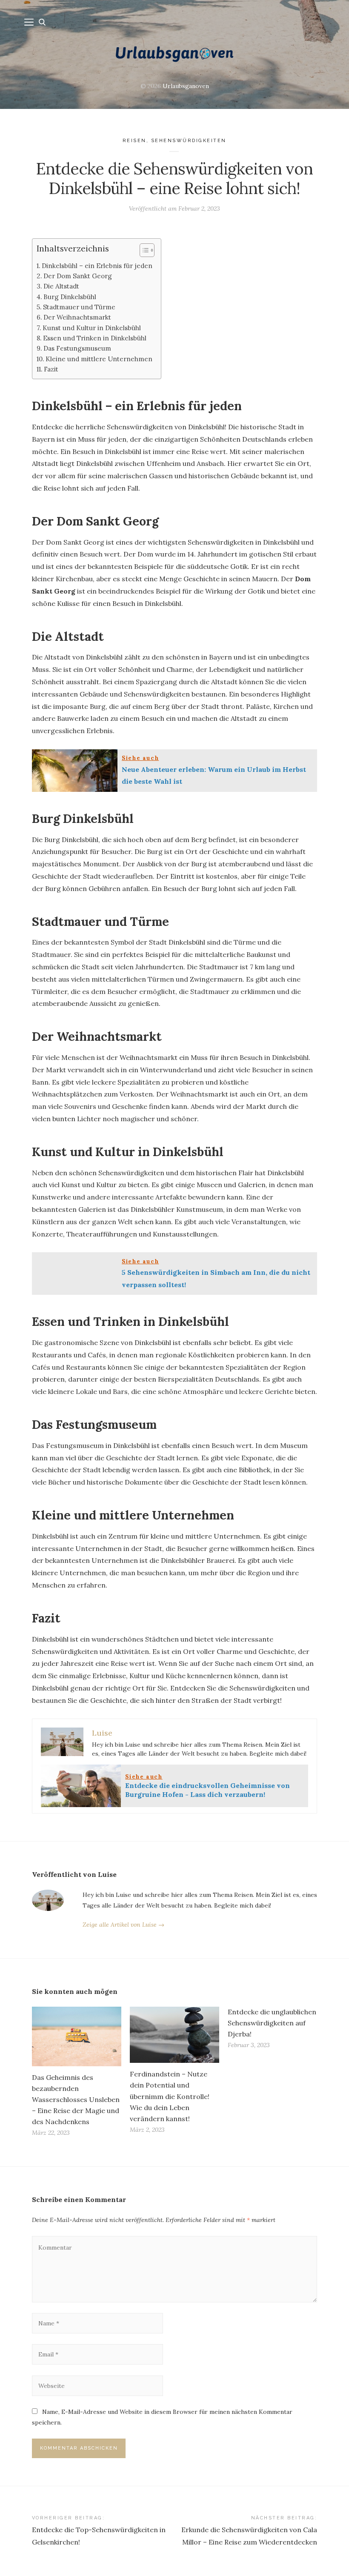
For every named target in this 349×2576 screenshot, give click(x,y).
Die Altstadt (61, 286)
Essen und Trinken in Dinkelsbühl (95, 338)
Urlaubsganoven (186, 86)
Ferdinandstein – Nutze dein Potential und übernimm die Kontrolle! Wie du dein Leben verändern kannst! (170, 2096)
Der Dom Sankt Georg (78, 276)
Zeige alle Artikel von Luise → (123, 1925)
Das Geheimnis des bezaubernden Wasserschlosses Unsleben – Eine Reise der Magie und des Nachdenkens (76, 2100)
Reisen (134, 141)
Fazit (51, 369)
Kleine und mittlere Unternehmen (99, 359)
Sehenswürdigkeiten (189, 141)
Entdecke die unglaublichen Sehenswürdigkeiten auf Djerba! (272, 2023)
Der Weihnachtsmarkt (77, 317)
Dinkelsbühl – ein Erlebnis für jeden (97, 266)
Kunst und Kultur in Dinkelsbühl (92, 328)
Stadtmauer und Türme (79, 307)
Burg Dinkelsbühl (70, 297)
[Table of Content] (147, 250)
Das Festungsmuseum (77, 348)
